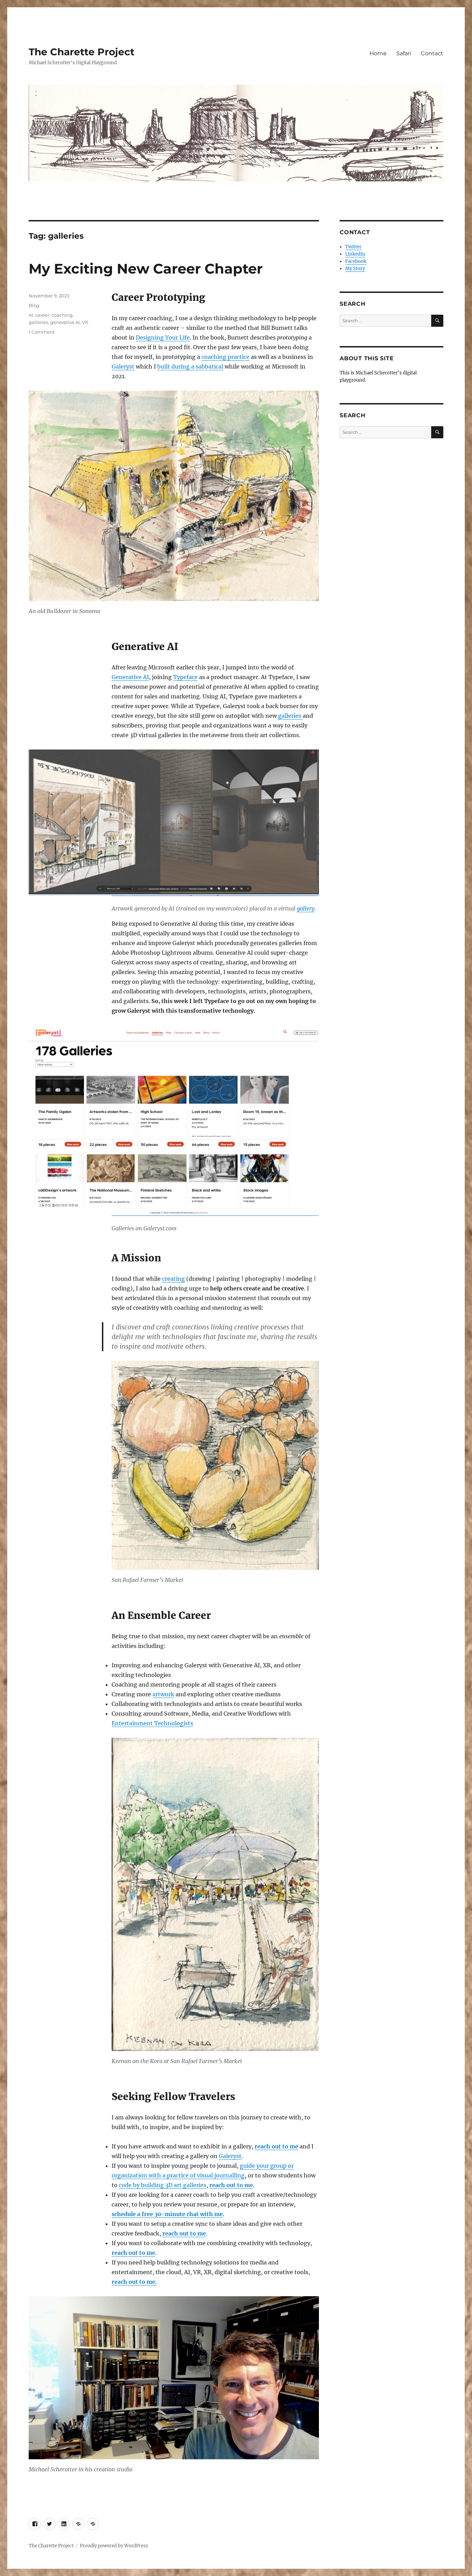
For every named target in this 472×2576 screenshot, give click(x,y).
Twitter (353, 247)
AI (31, 315)
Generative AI (130, 677)
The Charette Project (82, 52)
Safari (404, 53)
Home (378, 53)
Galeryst (123, 366)
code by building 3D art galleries (163, 2185)
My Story (355, 269)
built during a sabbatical (190, 366)
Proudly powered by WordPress (114, 2546)
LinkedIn (355, 254)
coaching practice (225, 357)
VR (85, 322)
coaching (62, 315)
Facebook (356, 261)
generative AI (65, 322)
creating (173, 1279)
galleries (290, 716)
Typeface (185, 677)
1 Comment (42, 332)
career (42, 315)
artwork (163, 1694)
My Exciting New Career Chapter (146, 269)
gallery (306, 908)
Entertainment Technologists (152, 1723)
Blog (34, 305)
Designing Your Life (163, 337)
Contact (432, 53)
